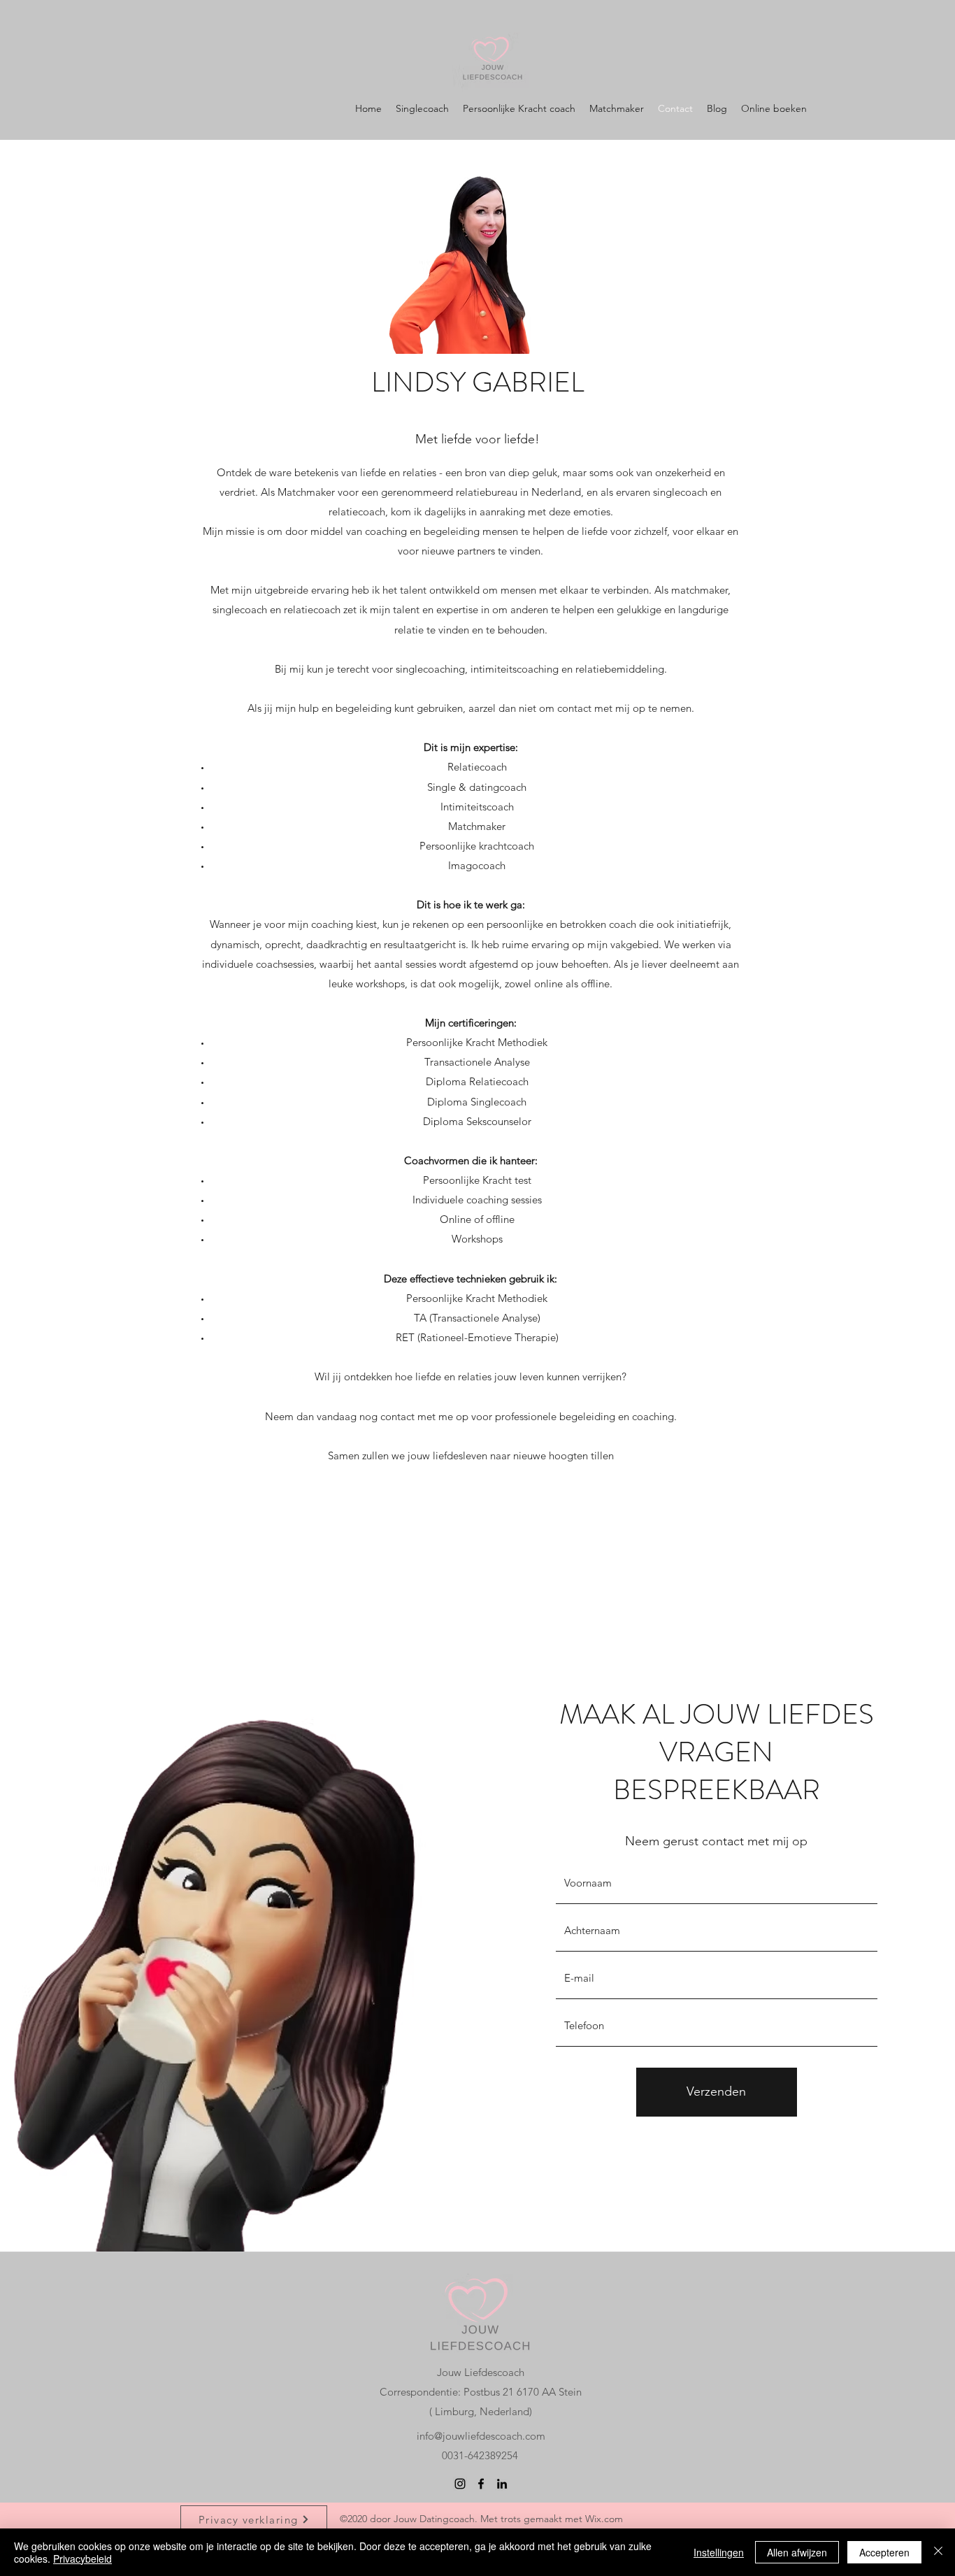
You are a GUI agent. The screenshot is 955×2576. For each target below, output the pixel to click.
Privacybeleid (82, 2559)
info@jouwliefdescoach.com (481, 2436)
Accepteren (884, 2552)
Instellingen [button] (719, 2552)
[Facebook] (481, 2484)
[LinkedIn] (502, 2484)
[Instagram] (460, 2484)
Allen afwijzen (797, 2552)
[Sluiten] (938, 2552)
